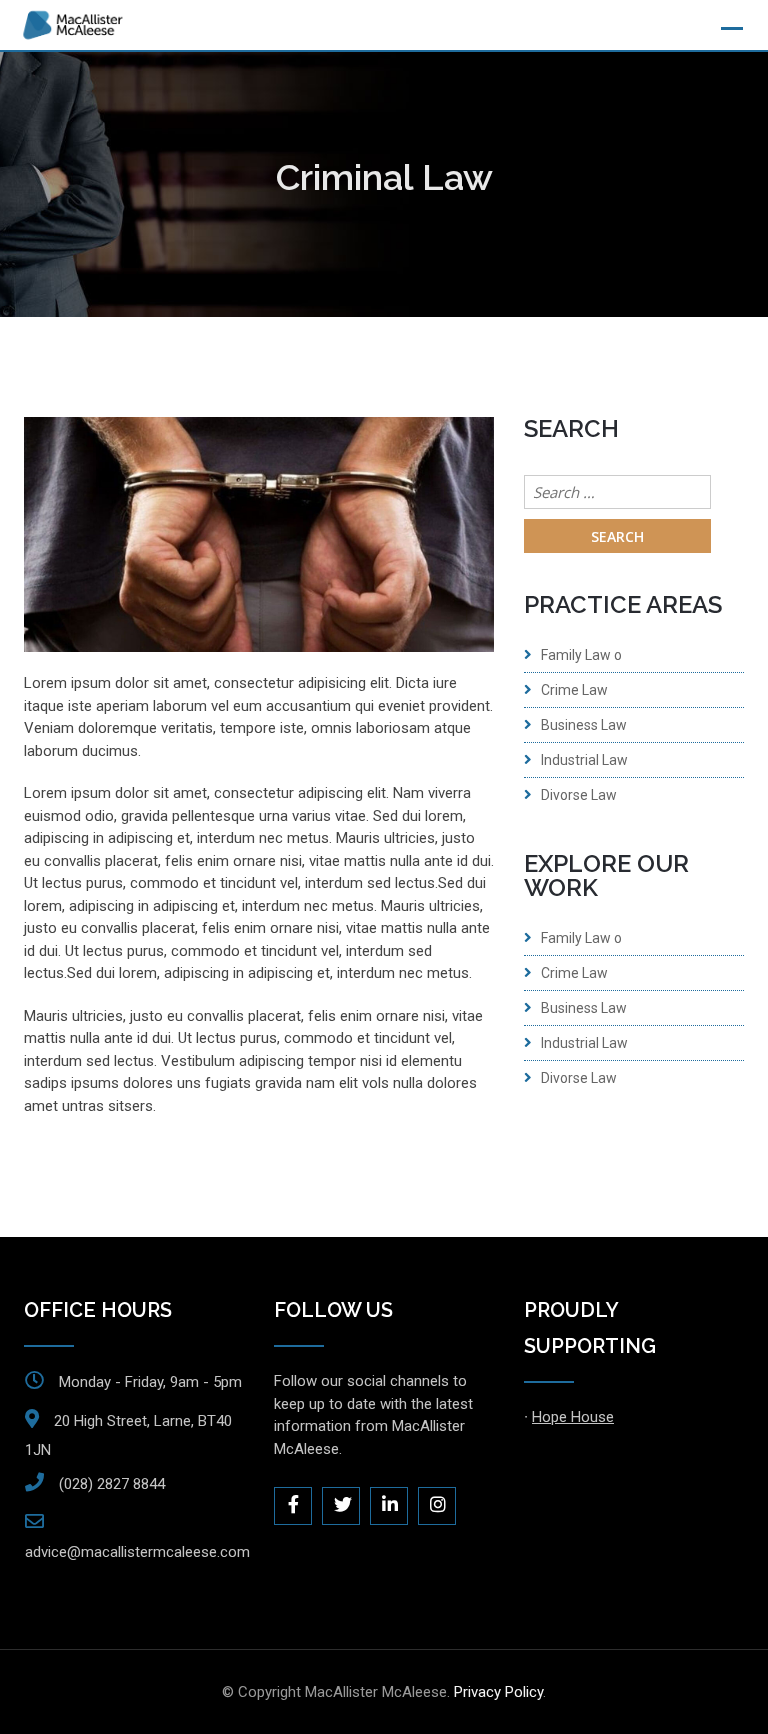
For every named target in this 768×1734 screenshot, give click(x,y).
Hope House (573, 1417)
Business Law (584, 725)
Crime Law (574, 690)
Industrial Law (584, 760)
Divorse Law (579, 795)
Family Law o (581, 655)
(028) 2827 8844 (112, 1484)
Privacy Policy (498, 1692)
